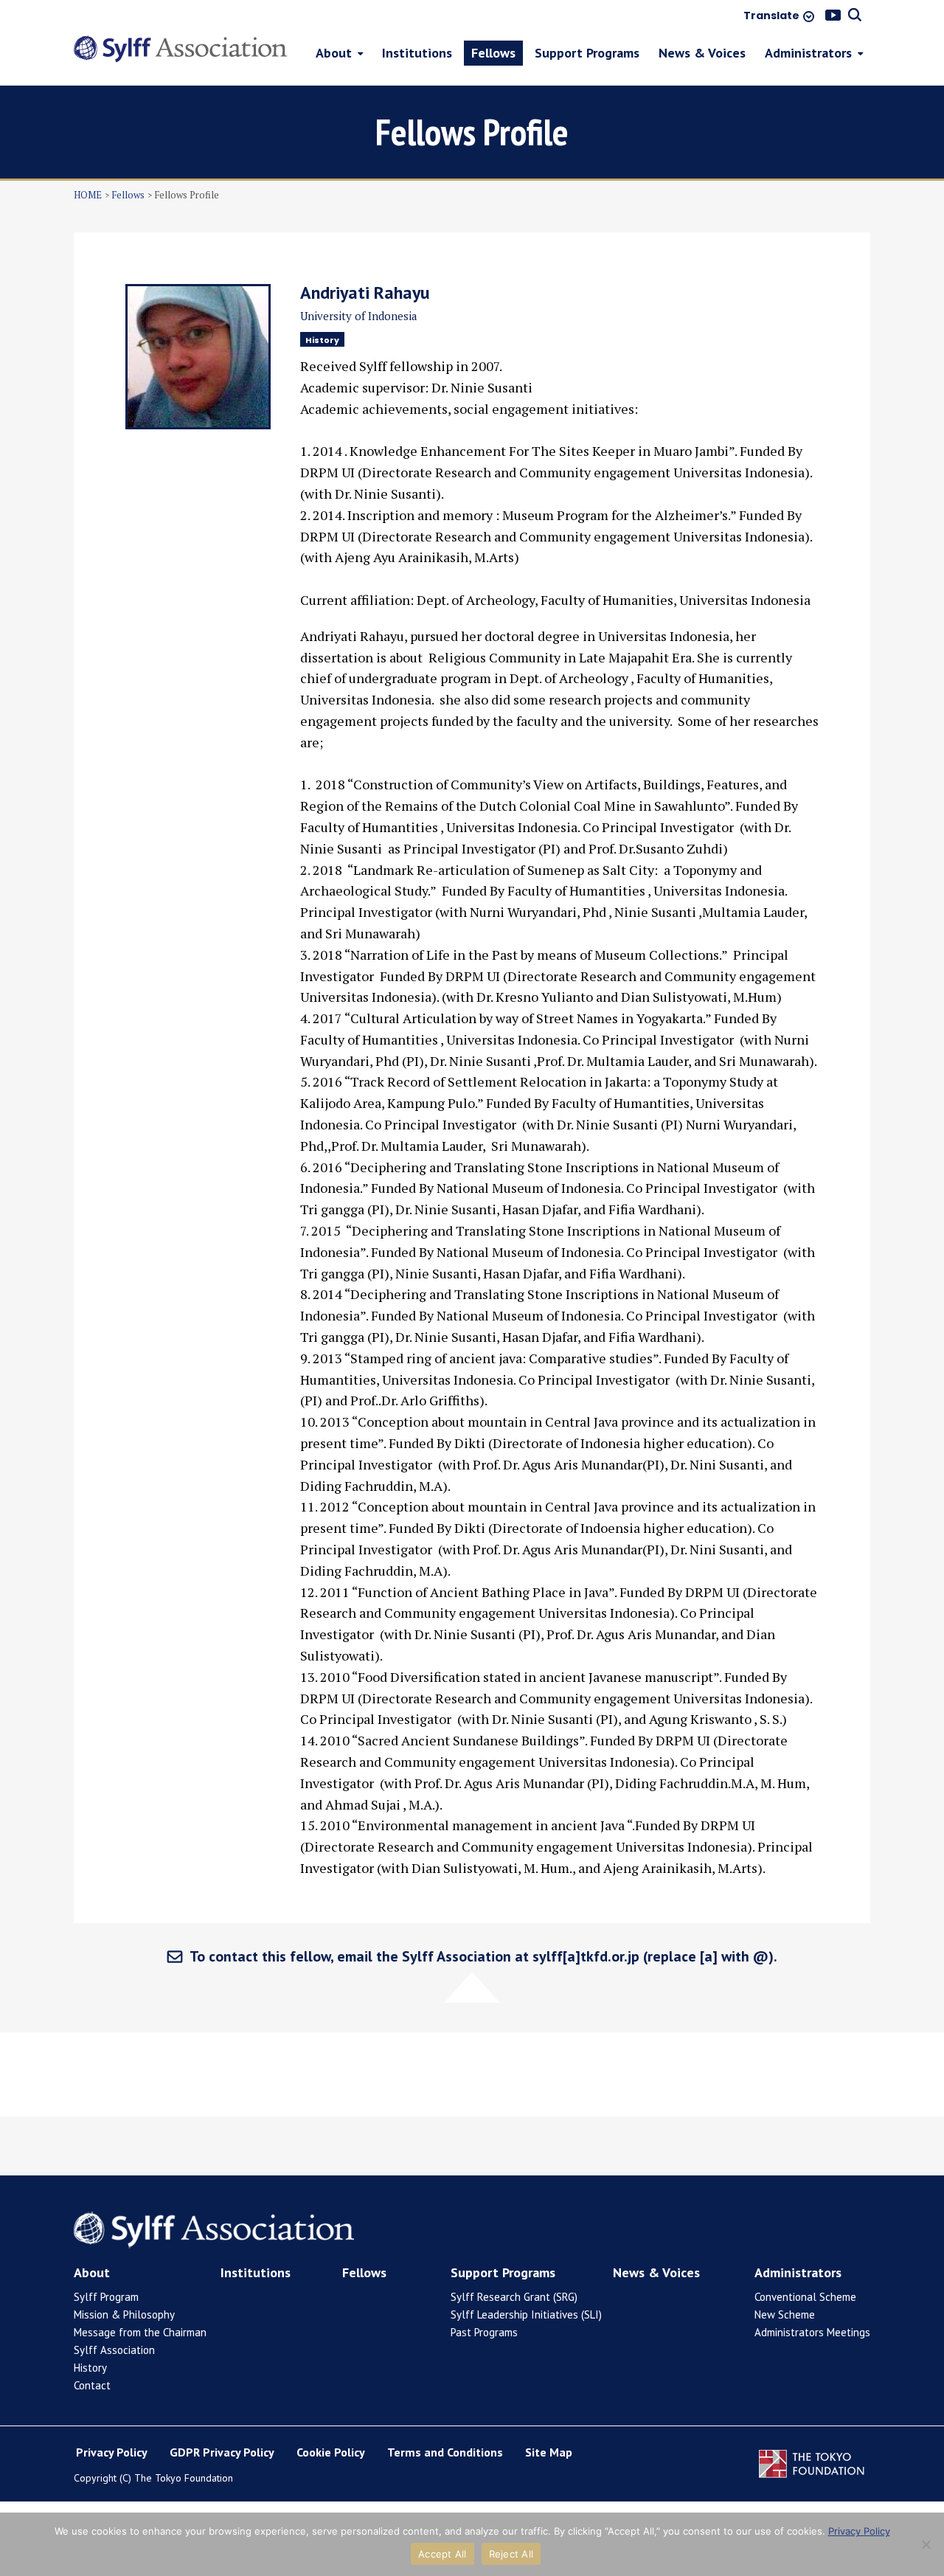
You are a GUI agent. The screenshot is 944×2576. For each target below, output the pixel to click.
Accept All (442, 2554)
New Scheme (785, 2314)
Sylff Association (114, 2350)
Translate (771, 16)
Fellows (128, 195)
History (90, 2368)
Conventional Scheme (805, 2297)
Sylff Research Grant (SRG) (514, 2297)
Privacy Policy (112, 2452)
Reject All (511, 2554)
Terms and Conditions (445, 2452)
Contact (92, 2385)
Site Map (549, 2452)
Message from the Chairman (140, 2332)
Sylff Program (106, 2297)
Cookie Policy (331, 2452)
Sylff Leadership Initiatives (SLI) (526, 2314)
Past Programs (484, 2332)
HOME (88, 195)
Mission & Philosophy (124, 2314)
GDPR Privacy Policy (222, 2452)
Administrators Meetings (812, 2332)
